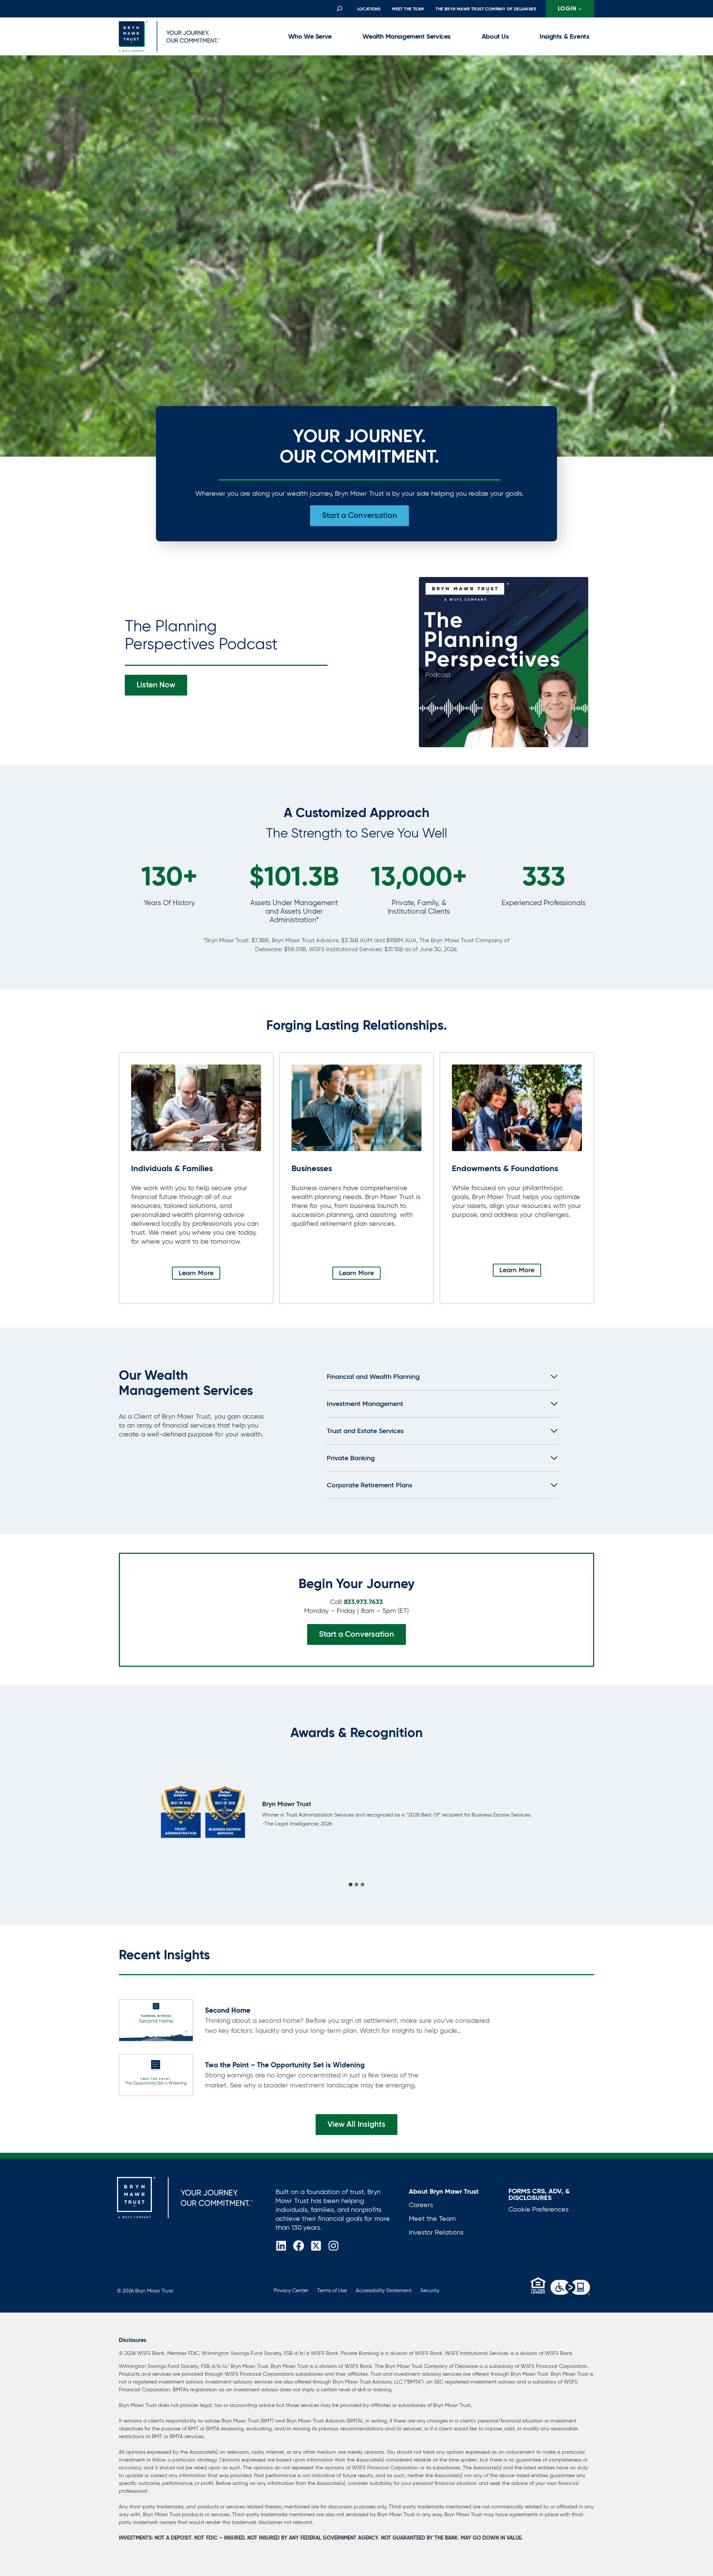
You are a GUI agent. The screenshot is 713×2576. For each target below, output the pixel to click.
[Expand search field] (339, 9)
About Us (495, 36)
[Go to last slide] (132, 1813)
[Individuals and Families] (196, 1178)
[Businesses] (356, 1178)
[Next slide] (581, 1813)
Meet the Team (408, 9)
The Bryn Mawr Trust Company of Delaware (486, 9)
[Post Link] (156, 2020)
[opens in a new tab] (570, 2287)
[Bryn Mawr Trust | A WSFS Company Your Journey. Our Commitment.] (185, 2198)
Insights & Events (564, 36)
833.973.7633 (363, 1602)
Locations (369, 9)
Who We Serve (310, 36)
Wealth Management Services (406, 36)
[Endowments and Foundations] (517, 1178)
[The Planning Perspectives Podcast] (504, 662)
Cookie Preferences (538, 2209)
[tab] (351, 1885)
